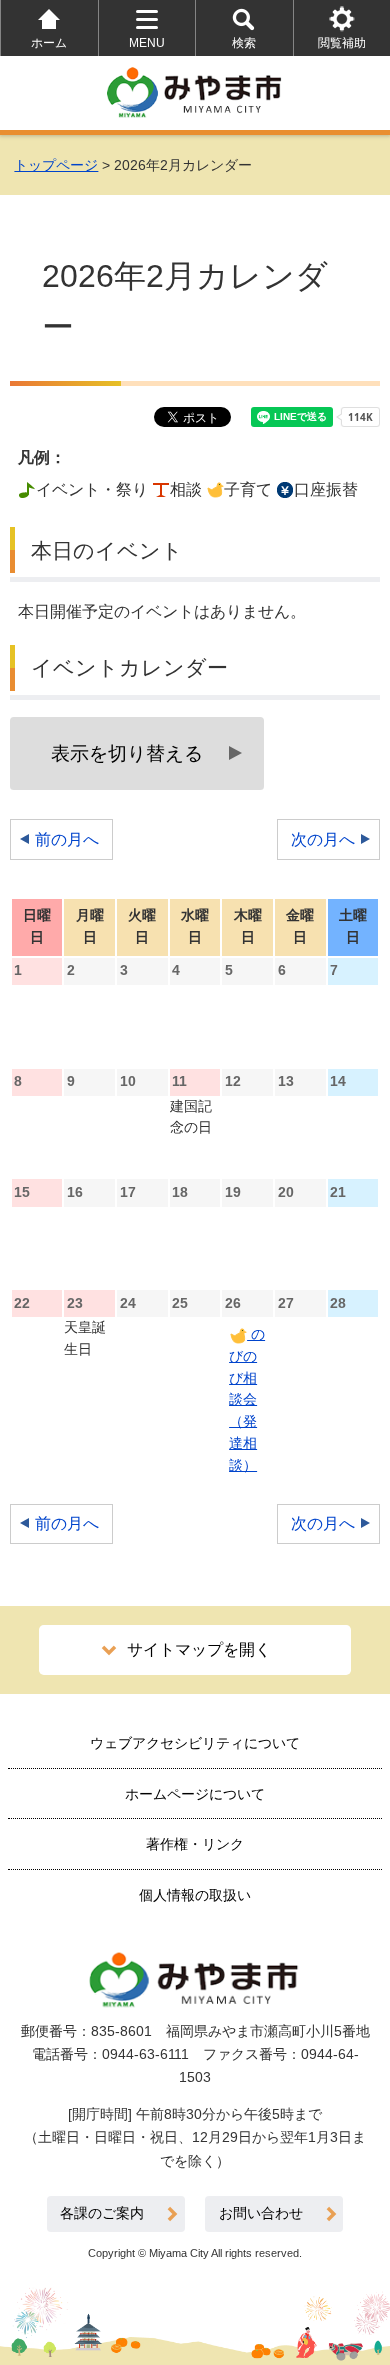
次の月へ (323, 839)
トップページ (56, 165)
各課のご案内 (102, 2213)
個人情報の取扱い (195, 1895)
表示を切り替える (127, 753)
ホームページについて (195, 1794)
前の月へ (67, 839)
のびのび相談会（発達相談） (247, 1400)
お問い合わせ (261, 2213)
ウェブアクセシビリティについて (195, 1743)
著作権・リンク (195, 1844)
